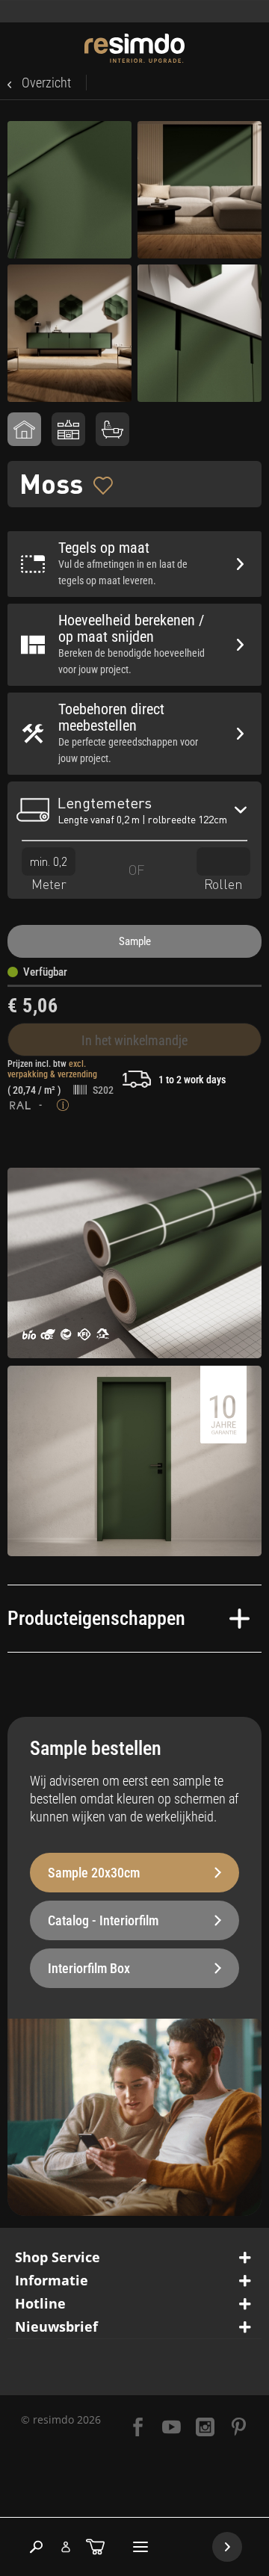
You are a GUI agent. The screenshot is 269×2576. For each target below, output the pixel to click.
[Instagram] (205, 2428)
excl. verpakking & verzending (52, 1069)
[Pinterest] (239, 2428)
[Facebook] (138, 2428)
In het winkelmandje (134, 1040)
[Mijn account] (66, 2547)
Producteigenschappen (96, 1618)
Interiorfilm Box (89, 1968)
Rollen (223, 884)
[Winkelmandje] (95, 2547)
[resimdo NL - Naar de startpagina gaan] (135, 48)
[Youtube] (171, 2428)
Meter (49, 884)
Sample (135, 941)
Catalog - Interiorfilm (103, 1920)
